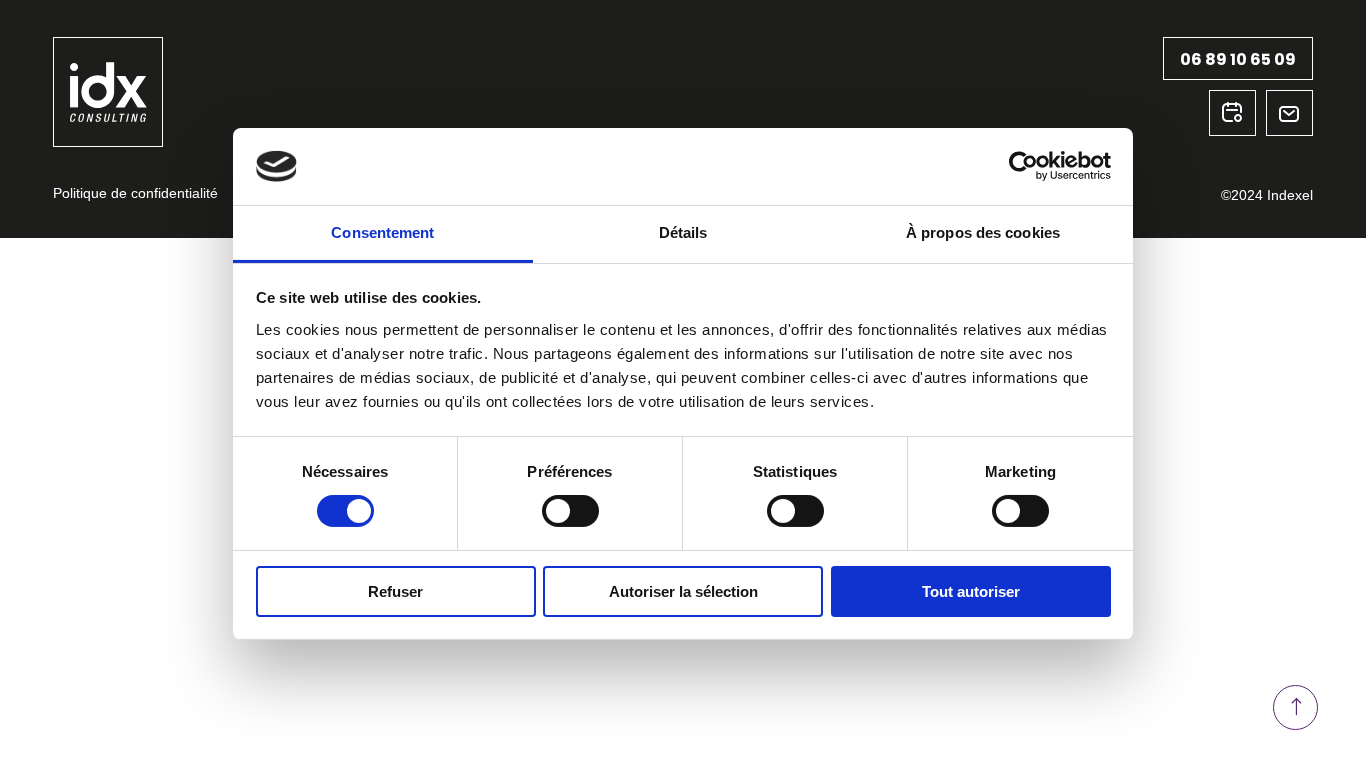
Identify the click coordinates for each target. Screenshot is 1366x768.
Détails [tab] (683, 232)
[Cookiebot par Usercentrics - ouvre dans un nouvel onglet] (1023, 166)
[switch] (570, 511)
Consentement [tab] (382, 232)
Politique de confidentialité (135, 193)
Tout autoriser (971, 591)
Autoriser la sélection (683, 591)
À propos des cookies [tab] (983, 232)
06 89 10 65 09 (1238, 59)
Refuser (395, 591)
